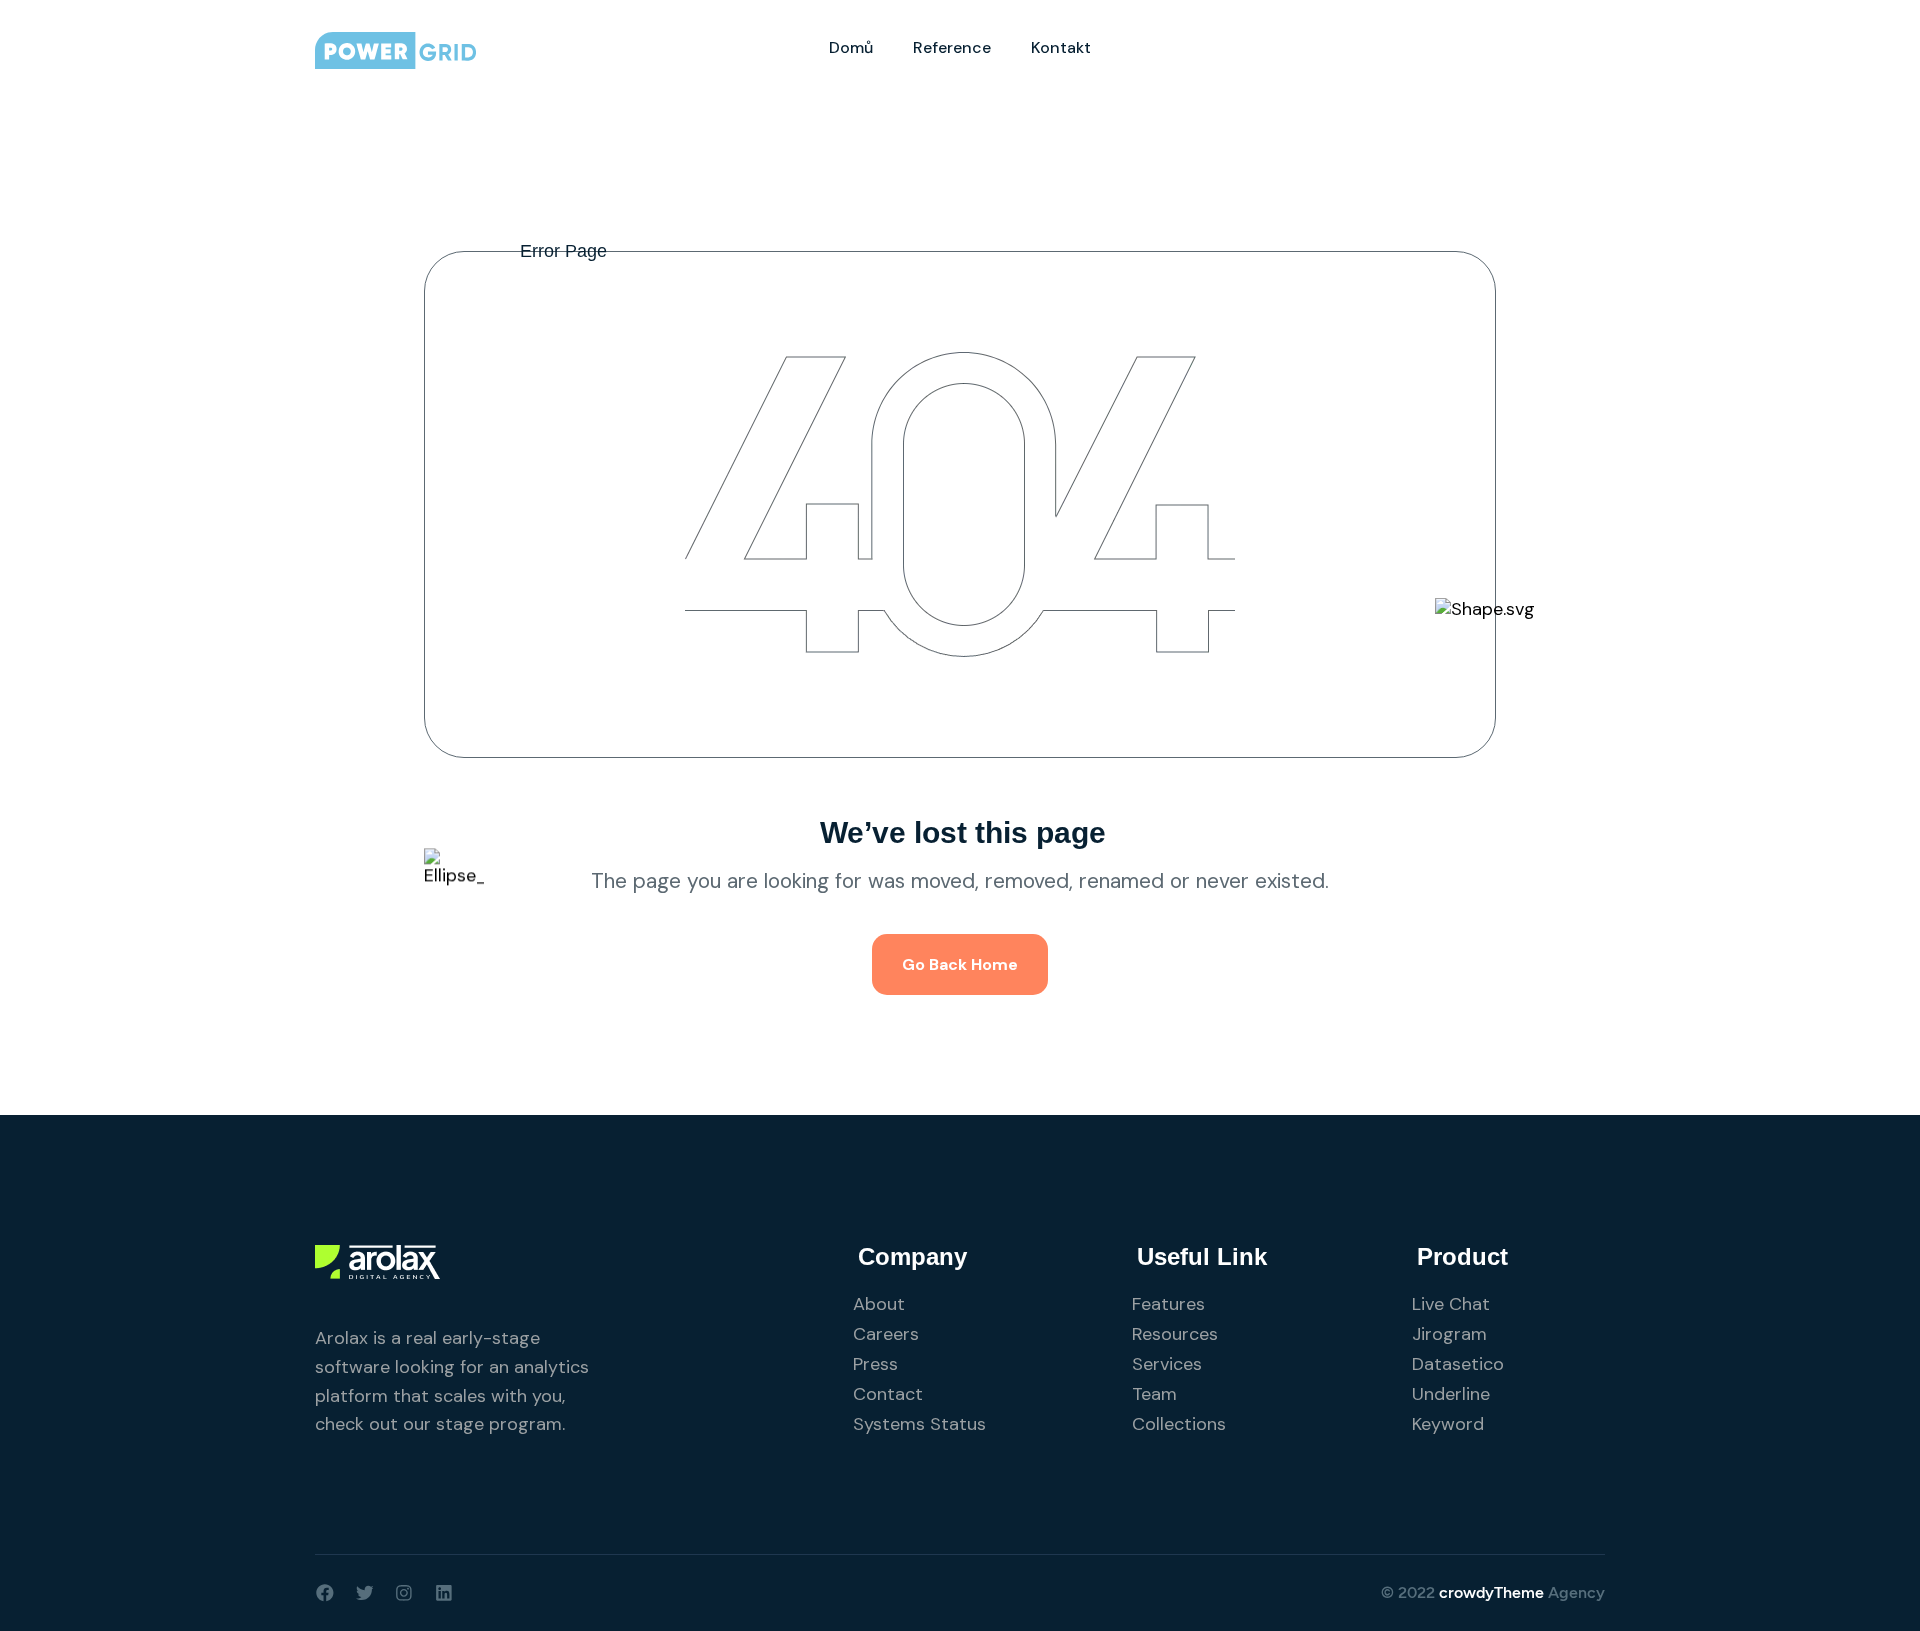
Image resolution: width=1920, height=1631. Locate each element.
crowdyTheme (1491, 1592)
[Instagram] (404, 1593)
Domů (851, 47)
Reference (952, 47)
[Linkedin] (444, 1593)
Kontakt (1061, 47)
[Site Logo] (395, 49)
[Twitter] (365, 1593)
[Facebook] (325, 1593)
